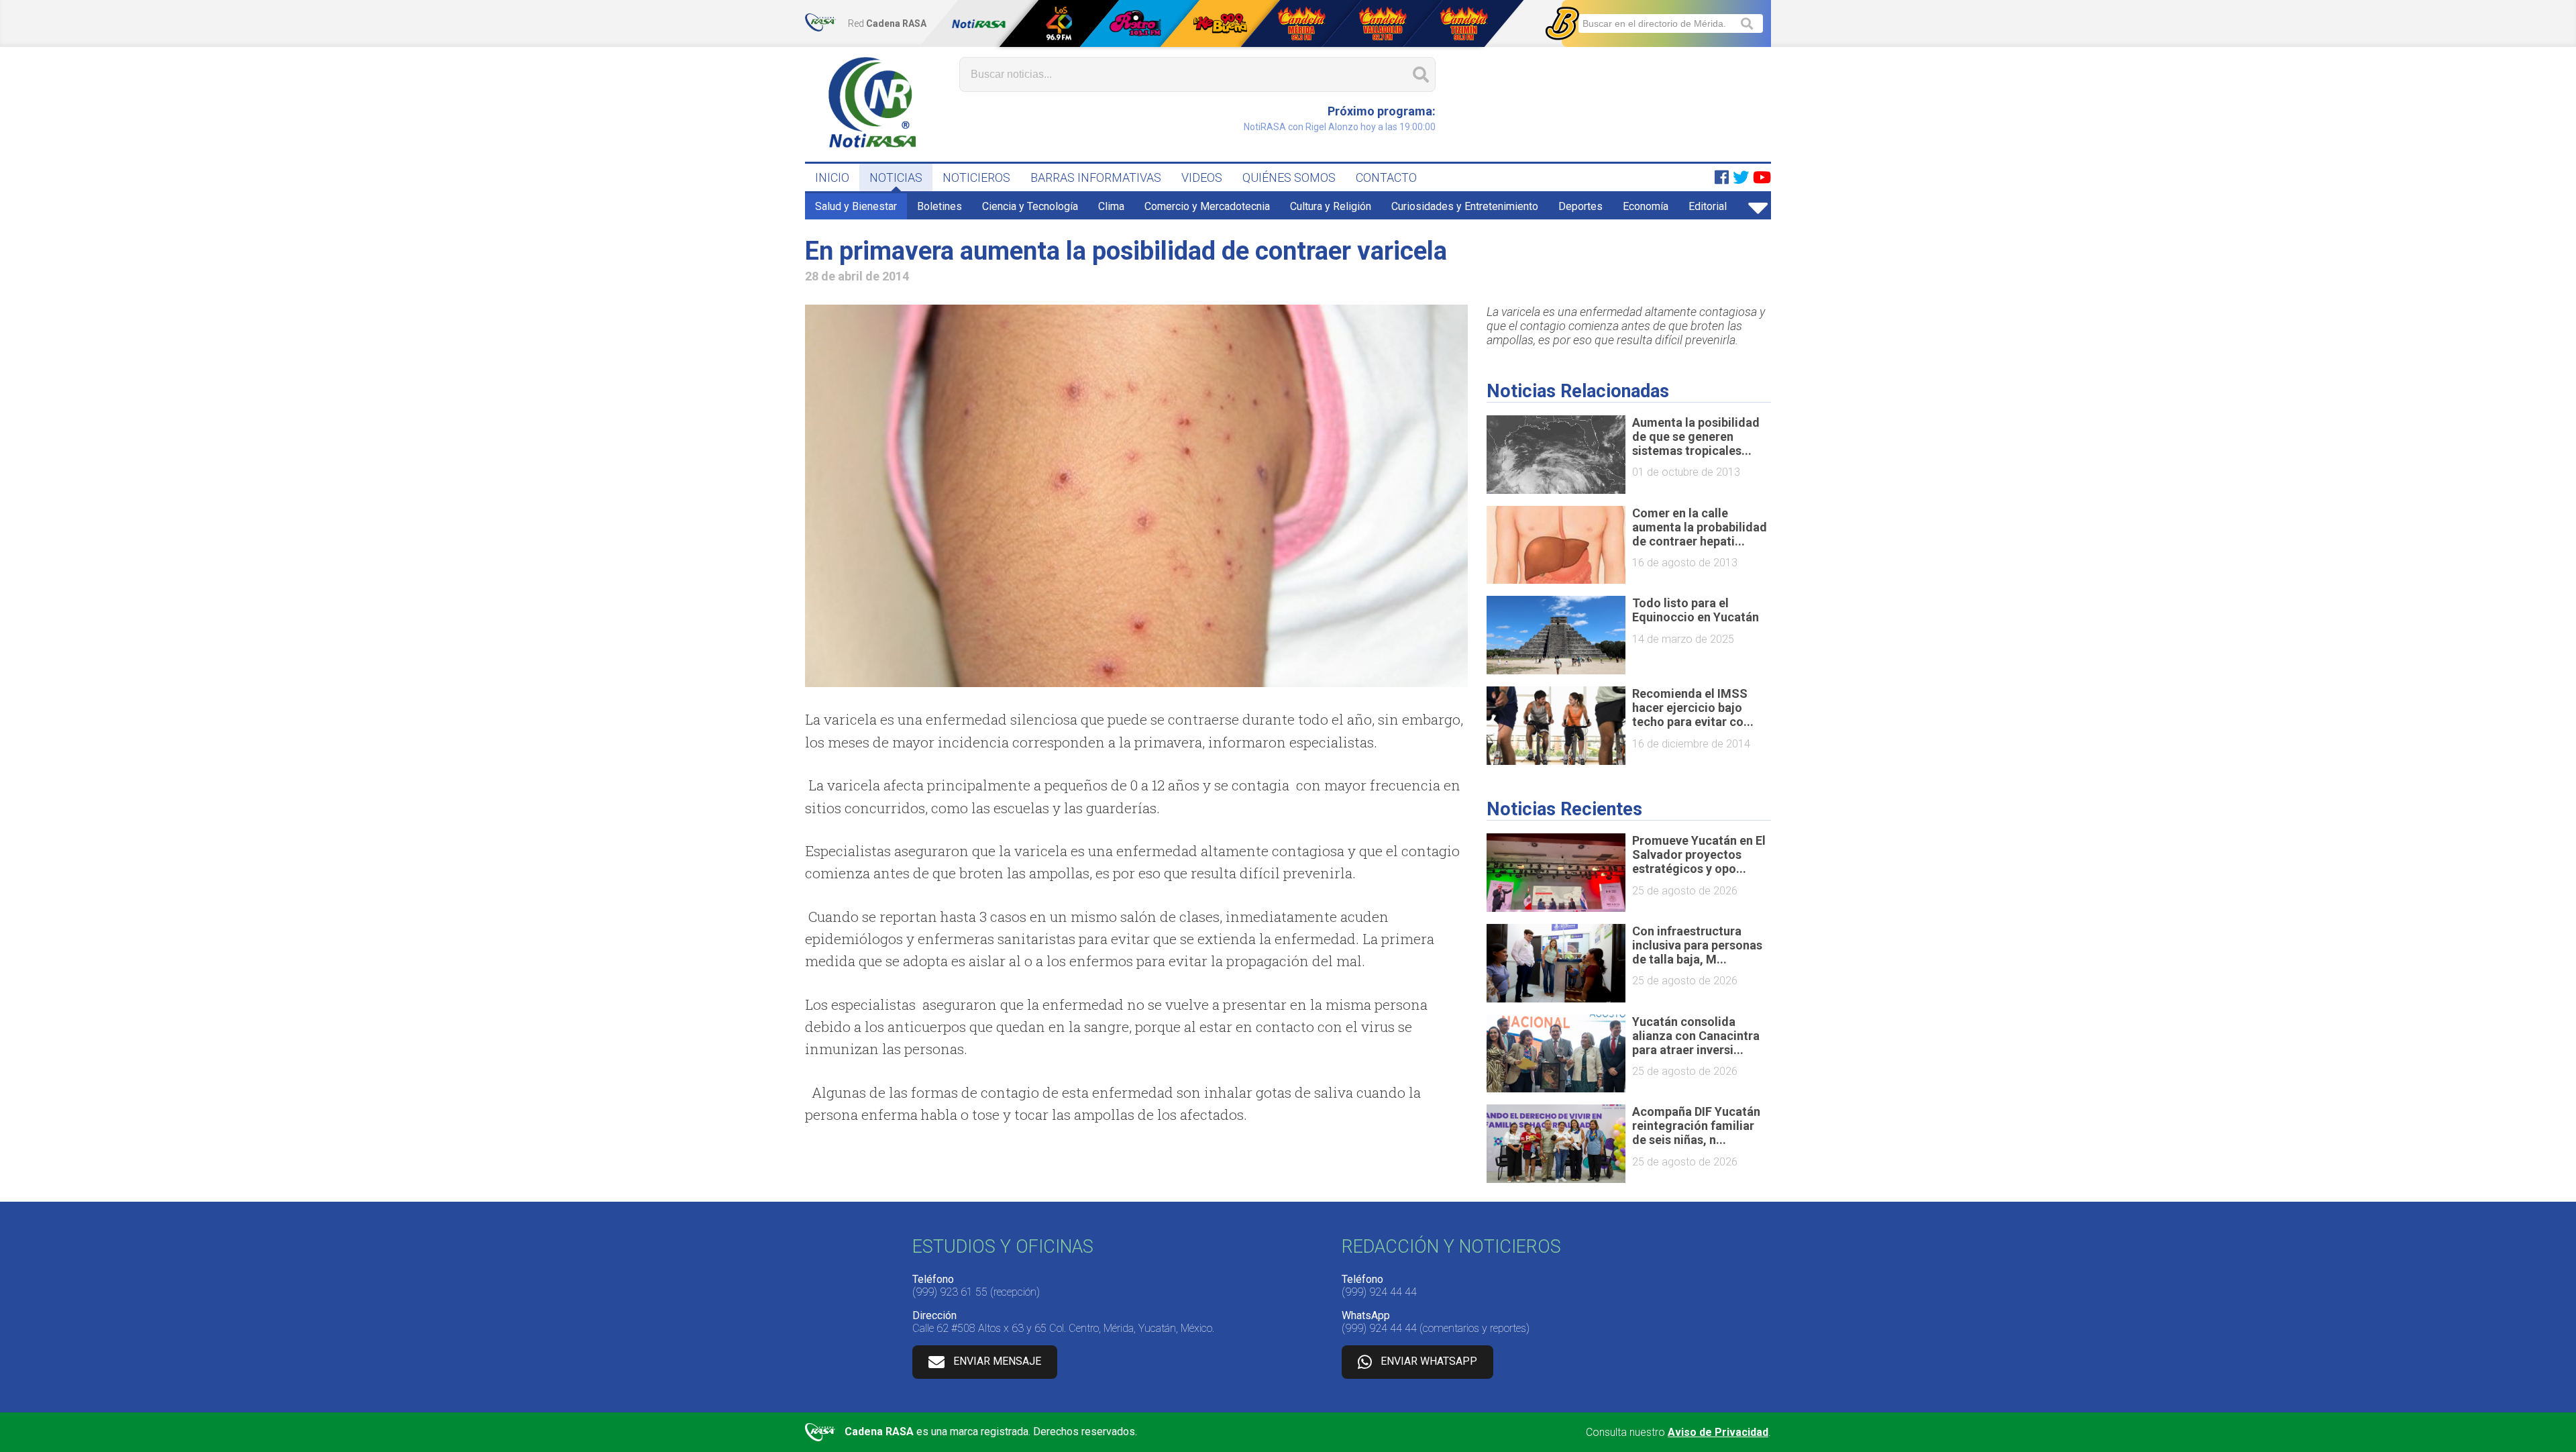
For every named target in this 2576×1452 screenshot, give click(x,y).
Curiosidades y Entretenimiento (1465, 206)
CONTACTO (1386, 177)
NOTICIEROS (976, 177)
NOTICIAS (896, 177)
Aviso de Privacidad (1718, 1432)
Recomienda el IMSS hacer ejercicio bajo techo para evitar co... (1693, 708)
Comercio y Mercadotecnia (1207, 206)
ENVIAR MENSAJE (997, 1361)
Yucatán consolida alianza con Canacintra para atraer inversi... (1696, 1036)
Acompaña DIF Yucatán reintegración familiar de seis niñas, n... (1696, 1126)
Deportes (1580, 206)
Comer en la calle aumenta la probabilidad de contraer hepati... (1700, 527)
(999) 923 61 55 (950, 1292)
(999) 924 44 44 (1379, 1292)
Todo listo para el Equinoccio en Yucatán (1696, 610)
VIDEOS (1202, 177)
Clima (1111, 206)
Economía (1646, 206)
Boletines (940, 206)
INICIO (832, 177)
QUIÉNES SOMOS (1289, 177)
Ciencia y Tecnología (1030, 206)
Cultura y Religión (1331, 206)
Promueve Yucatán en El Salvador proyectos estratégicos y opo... (1699, 854)
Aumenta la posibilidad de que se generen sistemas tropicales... (1696, 436)
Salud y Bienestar (856, 206)
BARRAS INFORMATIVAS (1096, 177)
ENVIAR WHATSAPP (1429, 1361)
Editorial (1708, 206)
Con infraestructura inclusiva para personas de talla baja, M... (1697, 945)
